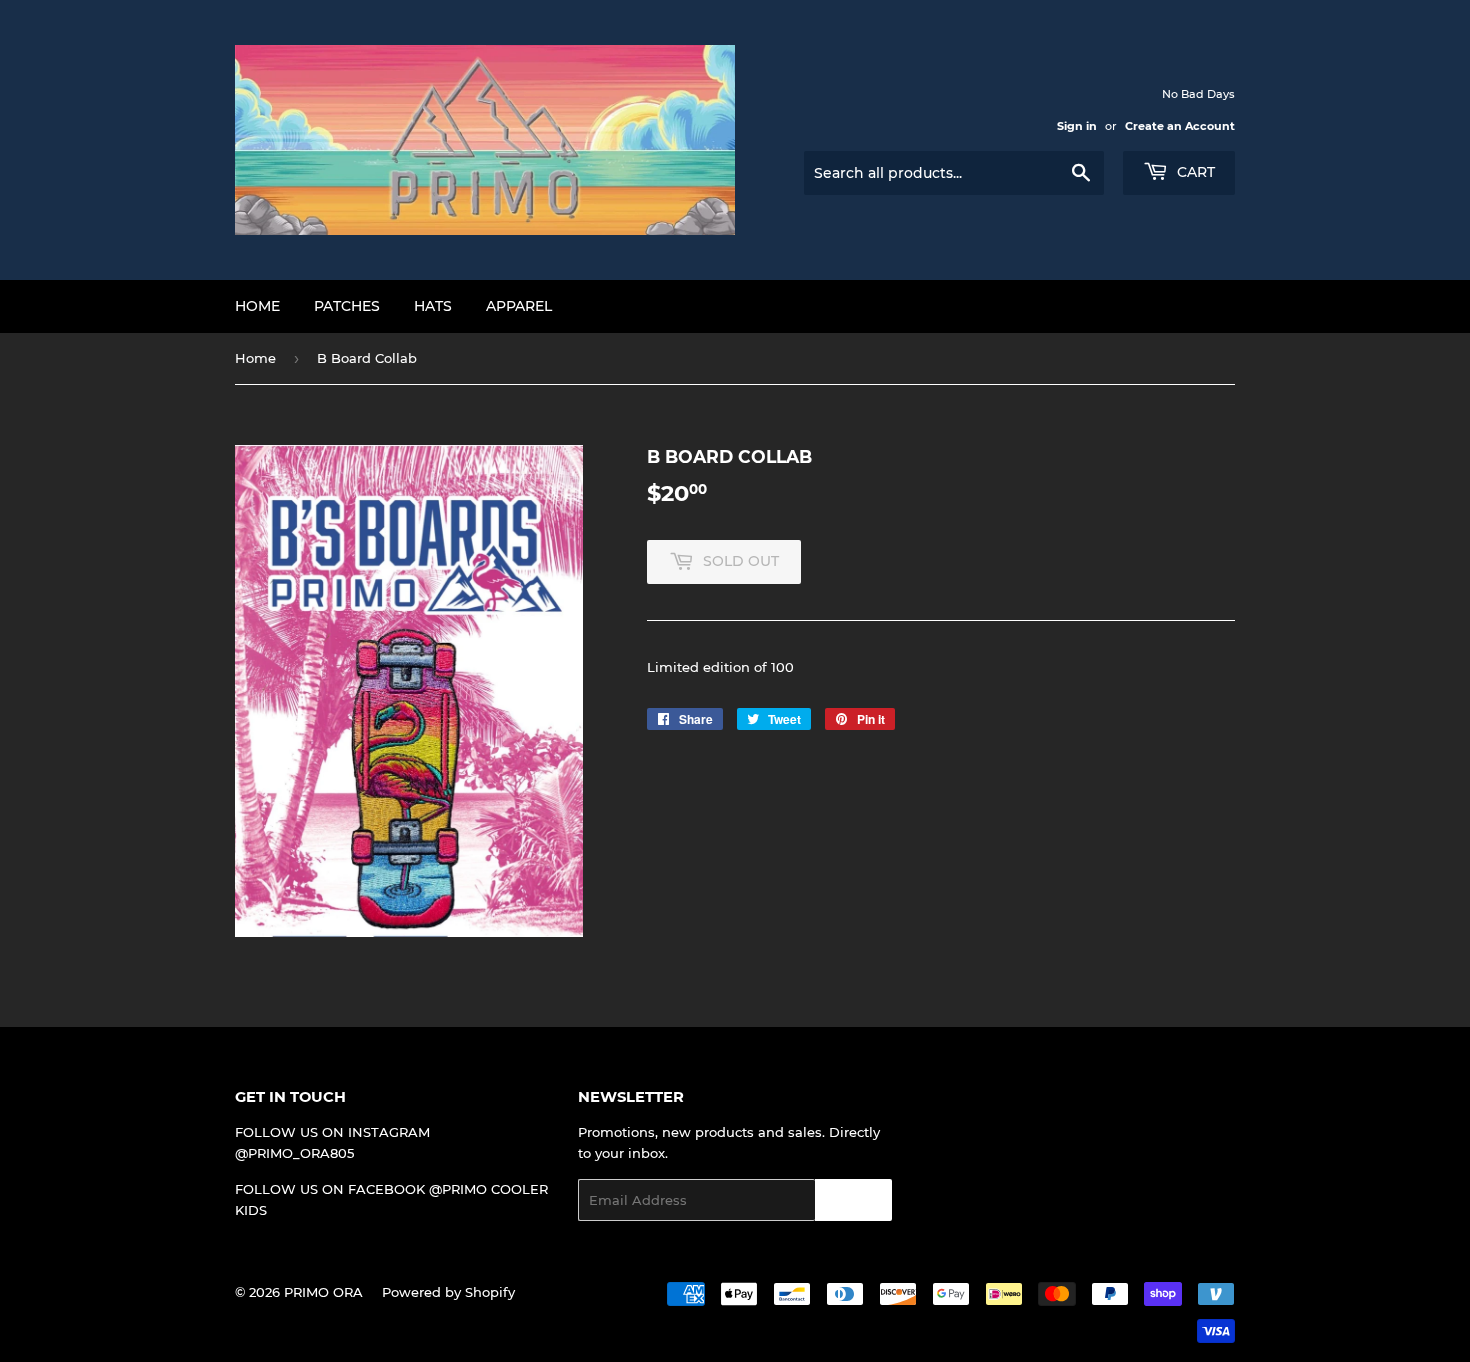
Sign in (1077, 126)
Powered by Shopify (448, 1292)
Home (257, 306)
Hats (433, 306)
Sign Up (853, 1200)
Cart (1194, 172)
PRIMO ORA (323, 1292)
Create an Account (1180, 126)
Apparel (519, 306)
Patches (347, 306)
